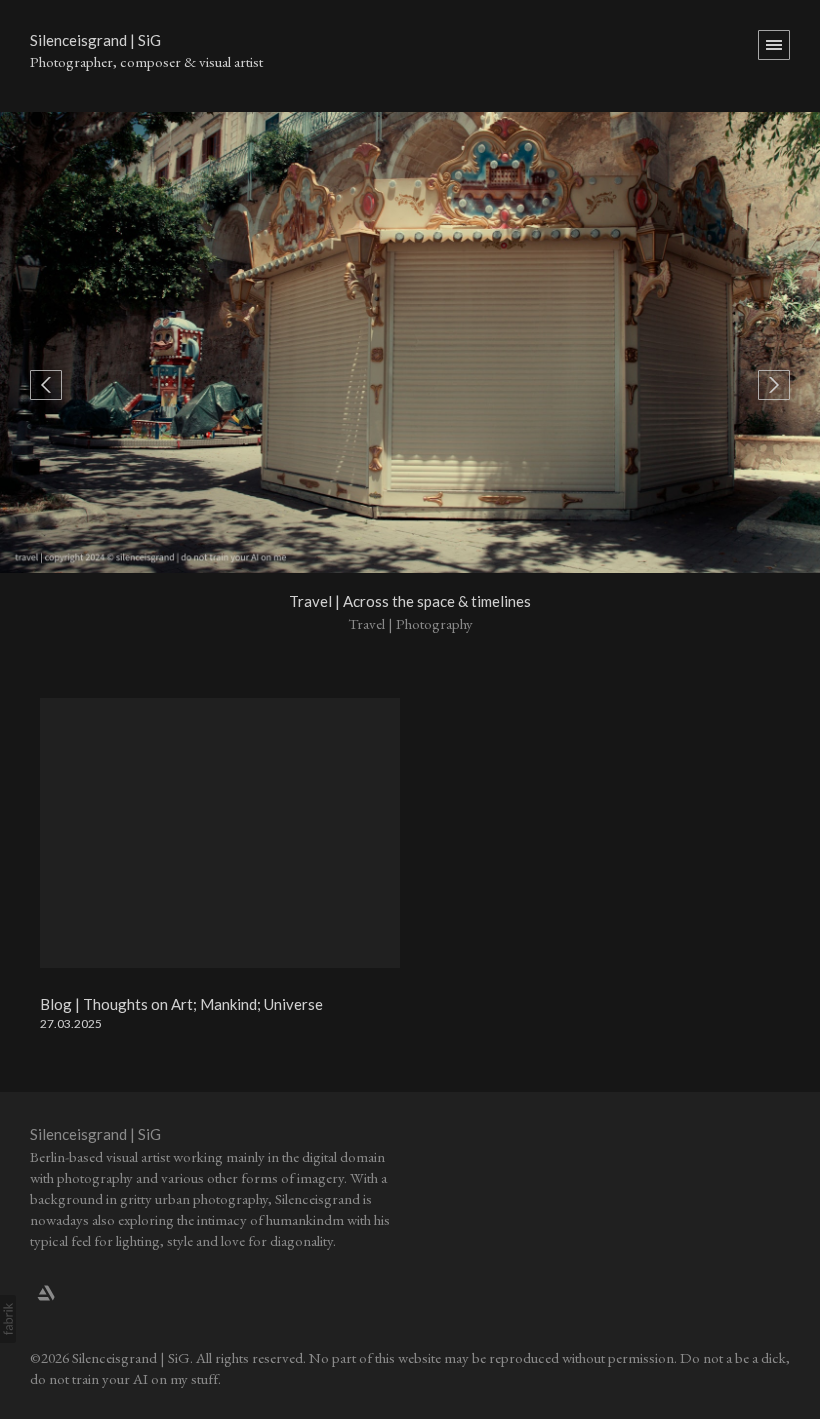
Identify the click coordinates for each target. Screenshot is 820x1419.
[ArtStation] (46, 1292)
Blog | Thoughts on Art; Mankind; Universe (181, 1004)
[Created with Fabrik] (8, 1319)
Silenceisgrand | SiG (95, 1134)
